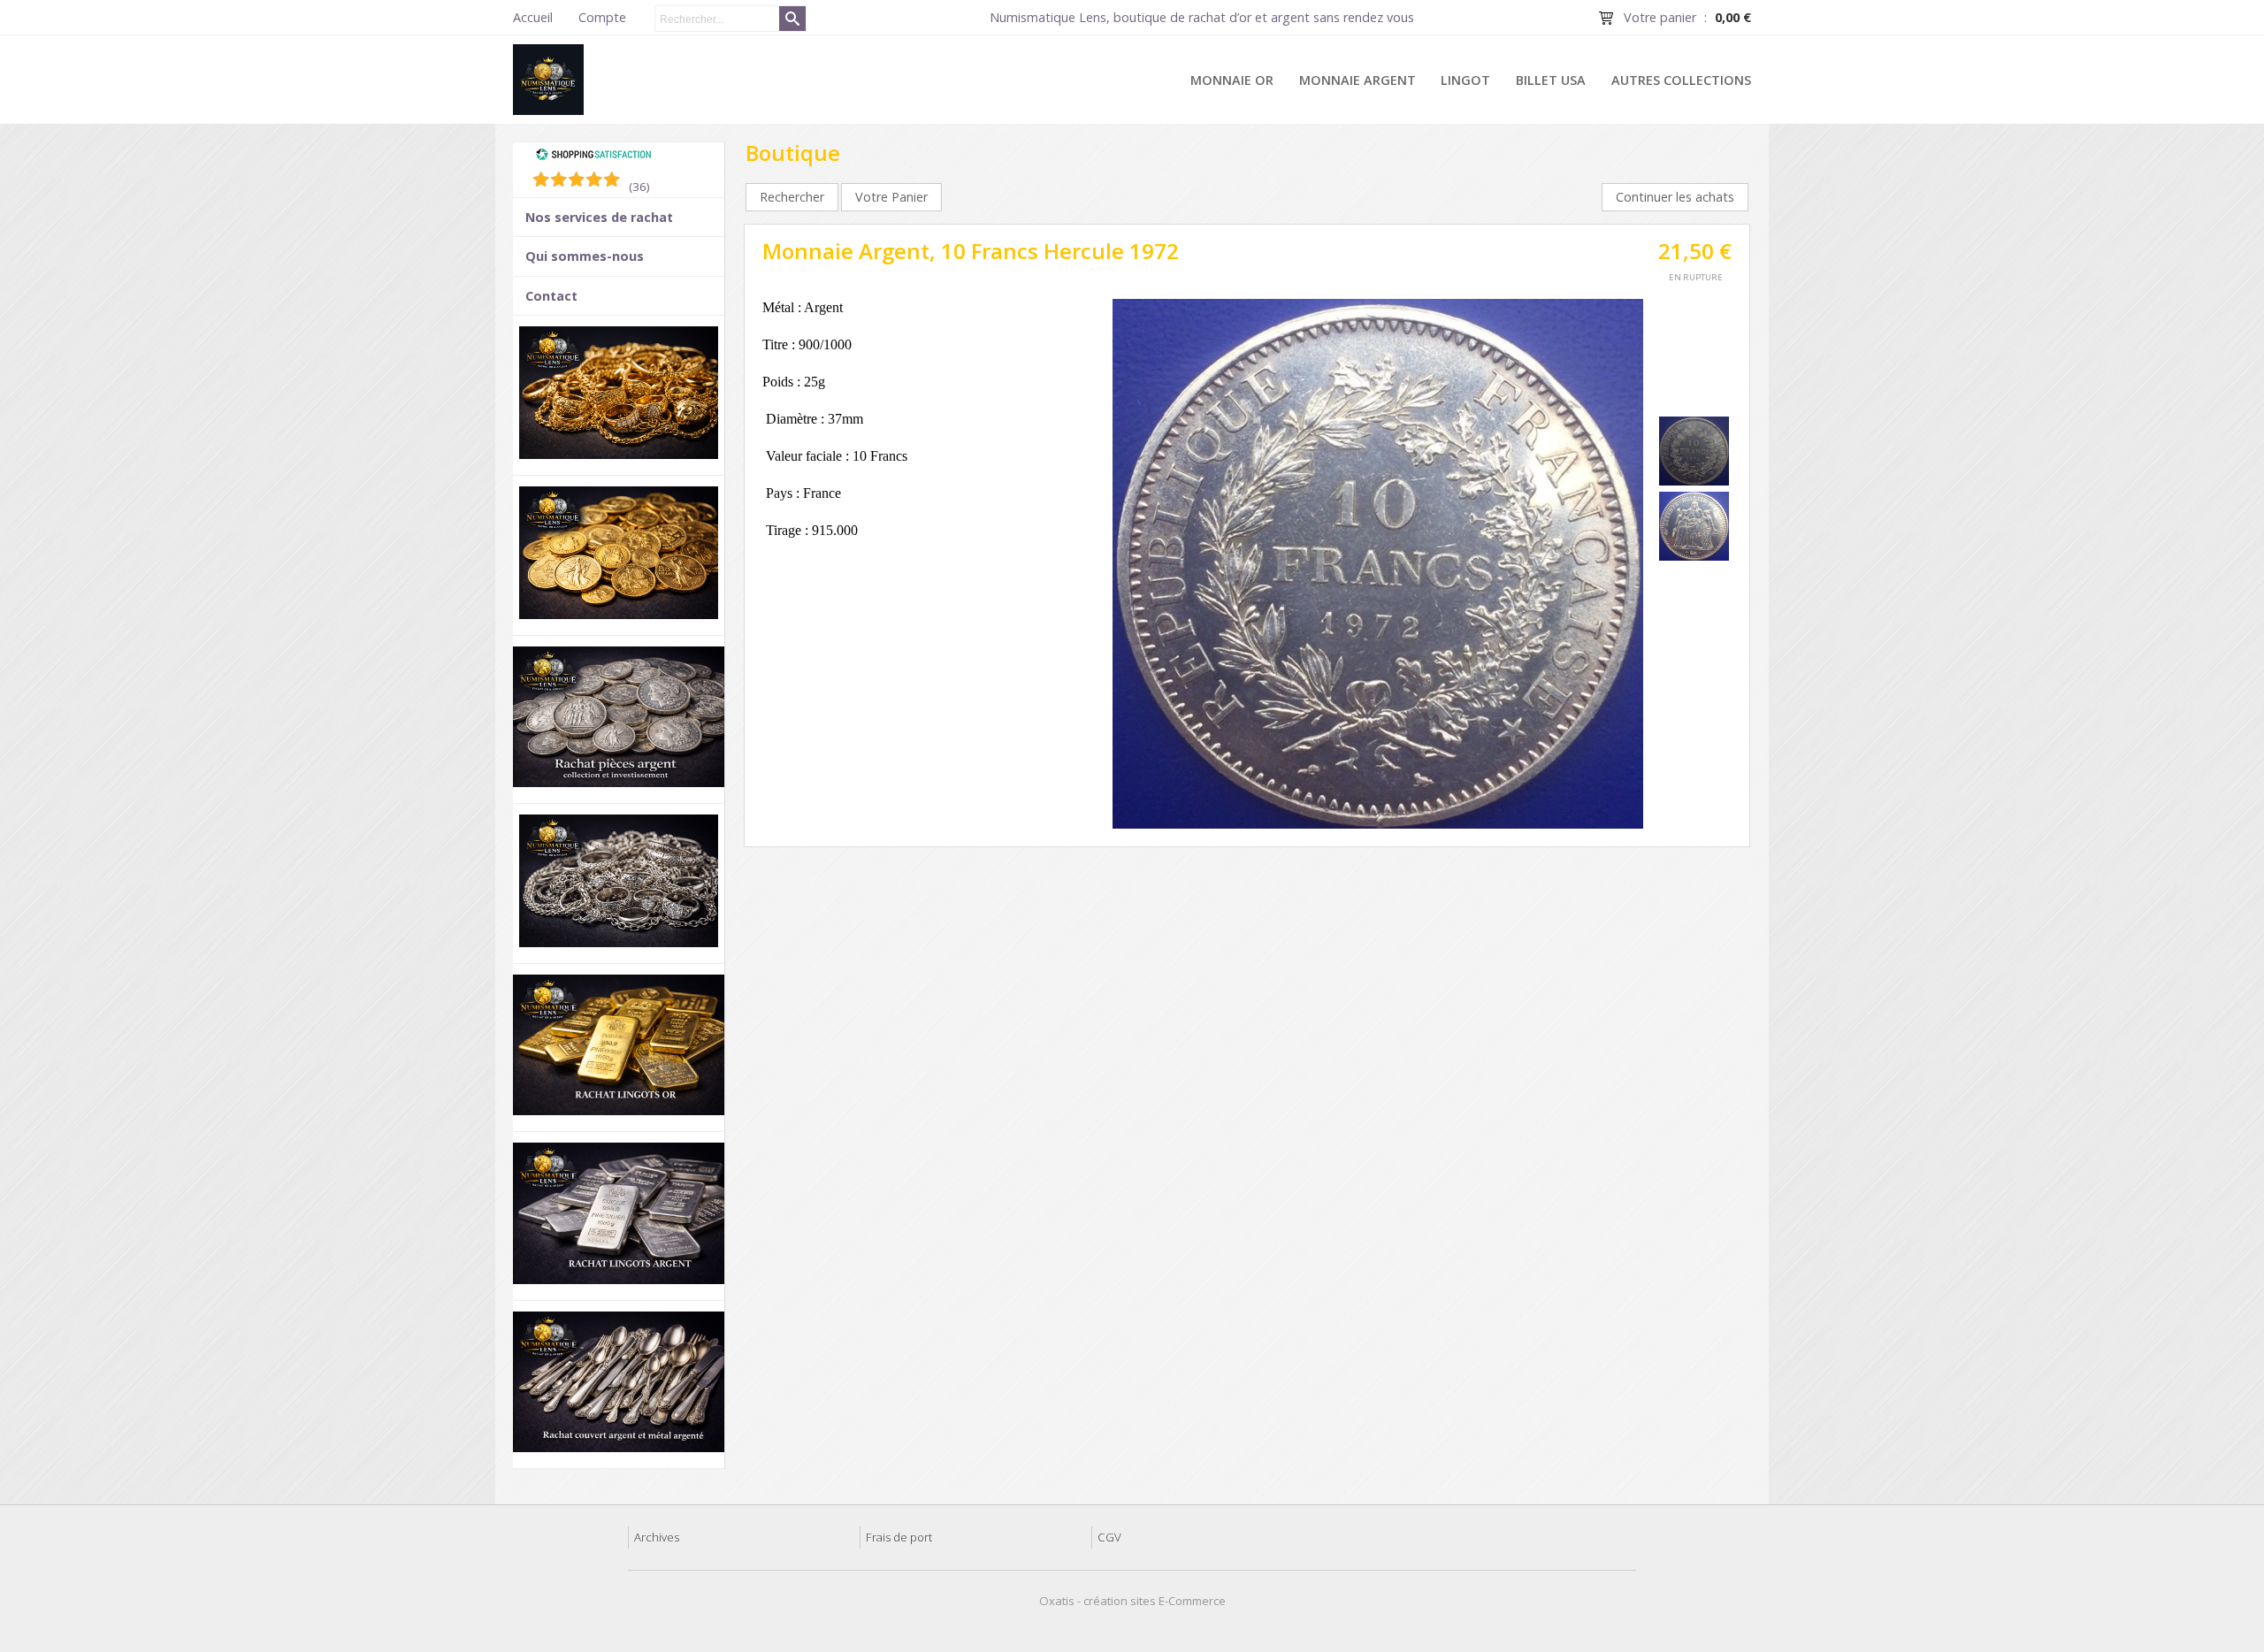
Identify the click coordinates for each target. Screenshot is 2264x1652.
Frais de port (899, 1537)
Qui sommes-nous (585, 256)
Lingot (1465, 80)
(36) (639, 187)
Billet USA (1551, 80)
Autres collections (1681, 80)
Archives (657, 1537)
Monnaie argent (1358, 80)
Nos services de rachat (599, 217)
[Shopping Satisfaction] (593, 157)
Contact (551, 296)
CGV (1109, 1537)
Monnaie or (1232, 80)
